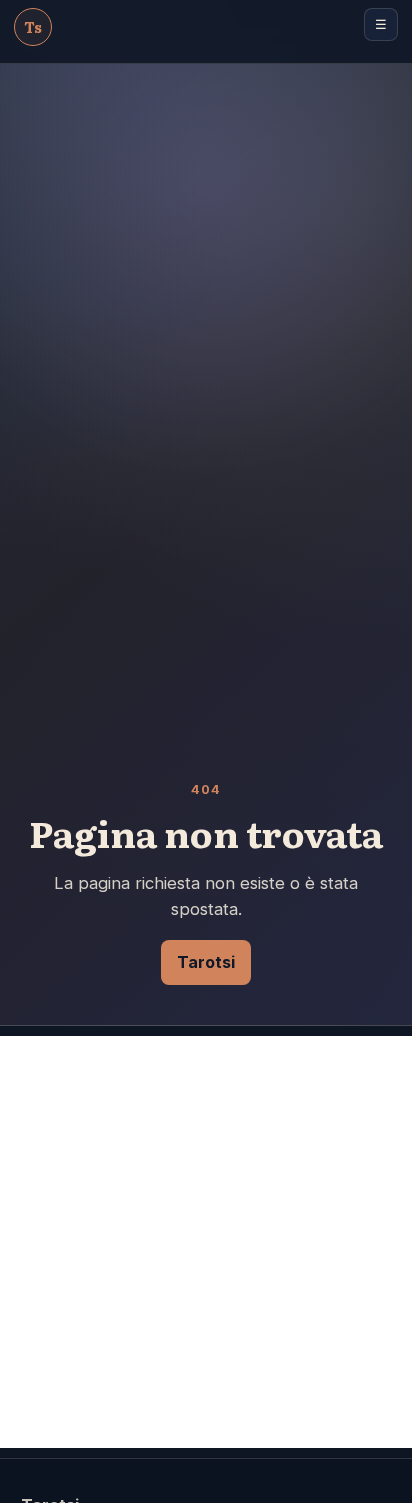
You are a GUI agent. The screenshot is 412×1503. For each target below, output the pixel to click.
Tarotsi (206, 962)
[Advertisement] (206, 1242)
